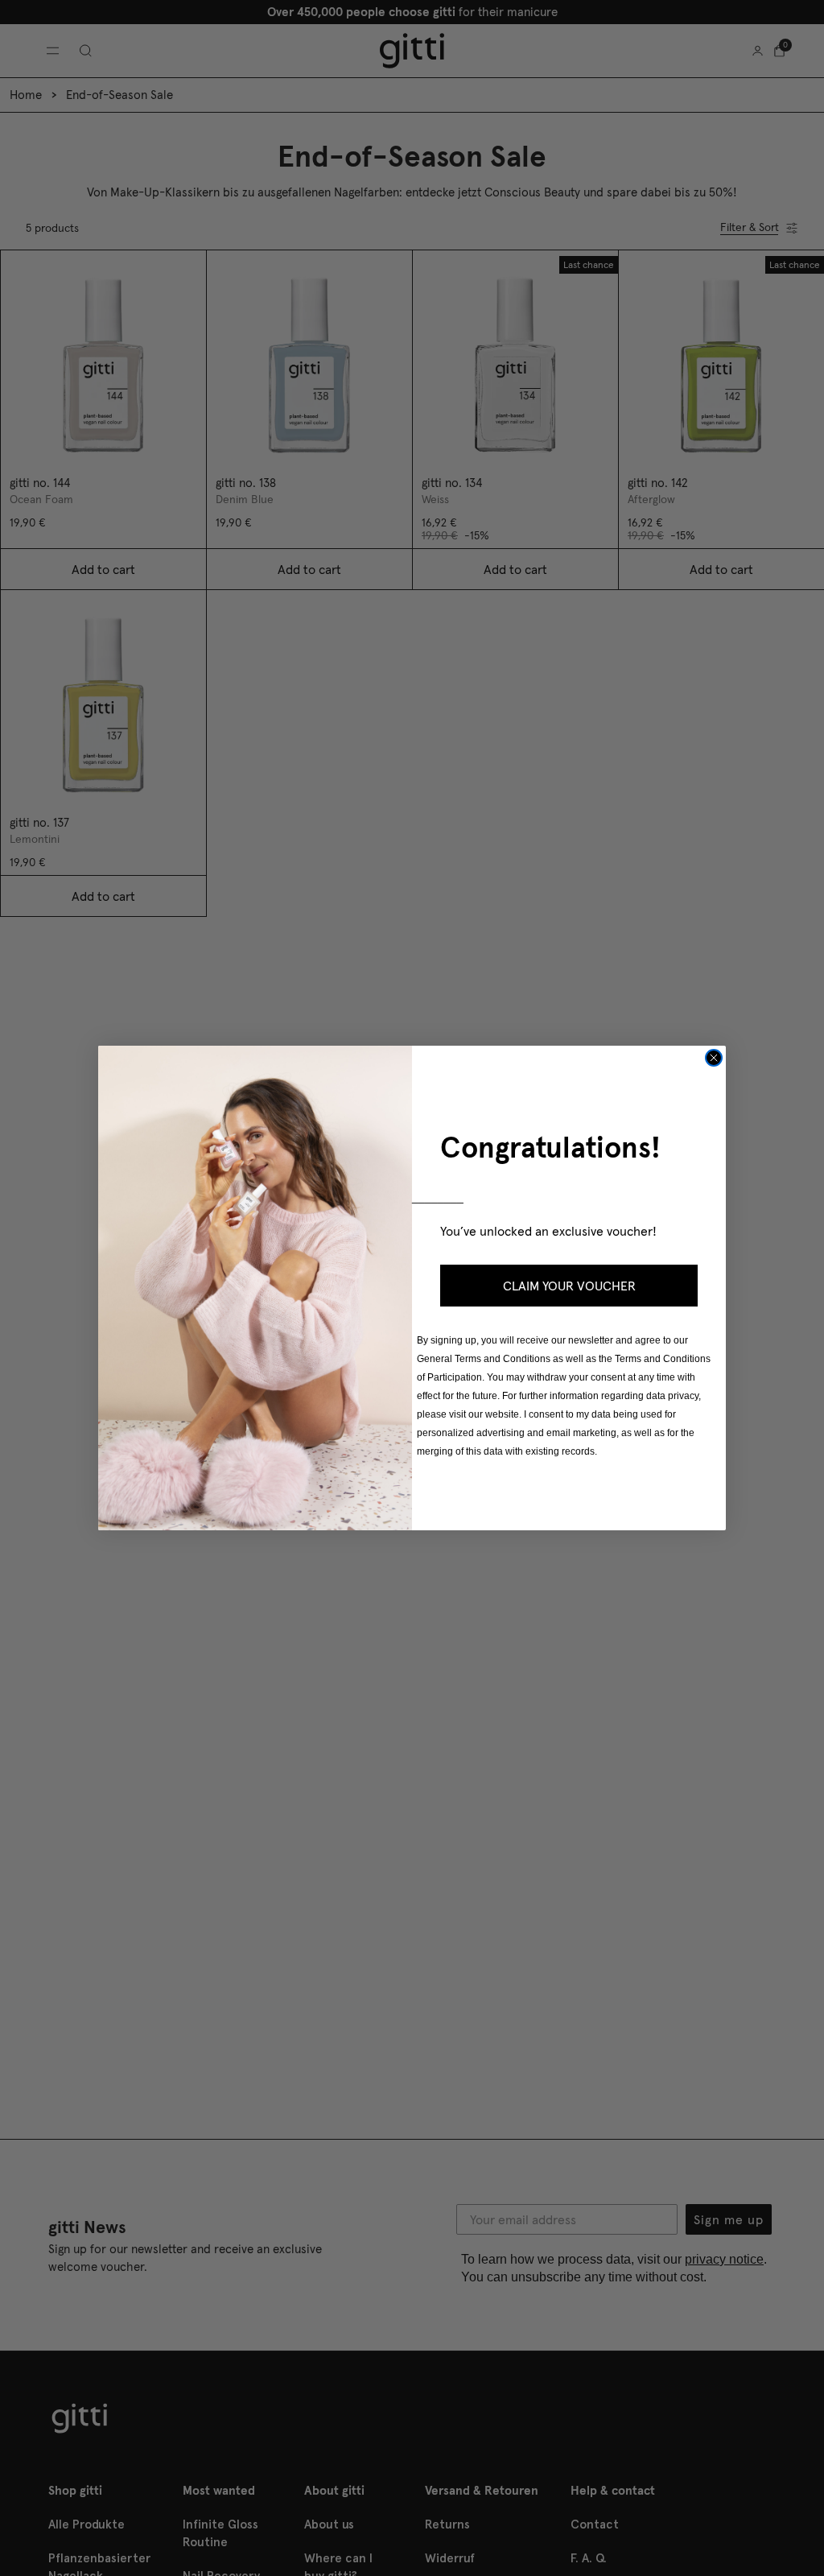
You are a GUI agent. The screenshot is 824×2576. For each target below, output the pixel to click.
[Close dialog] (714, 1058)
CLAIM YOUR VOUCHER (569, 1286)
